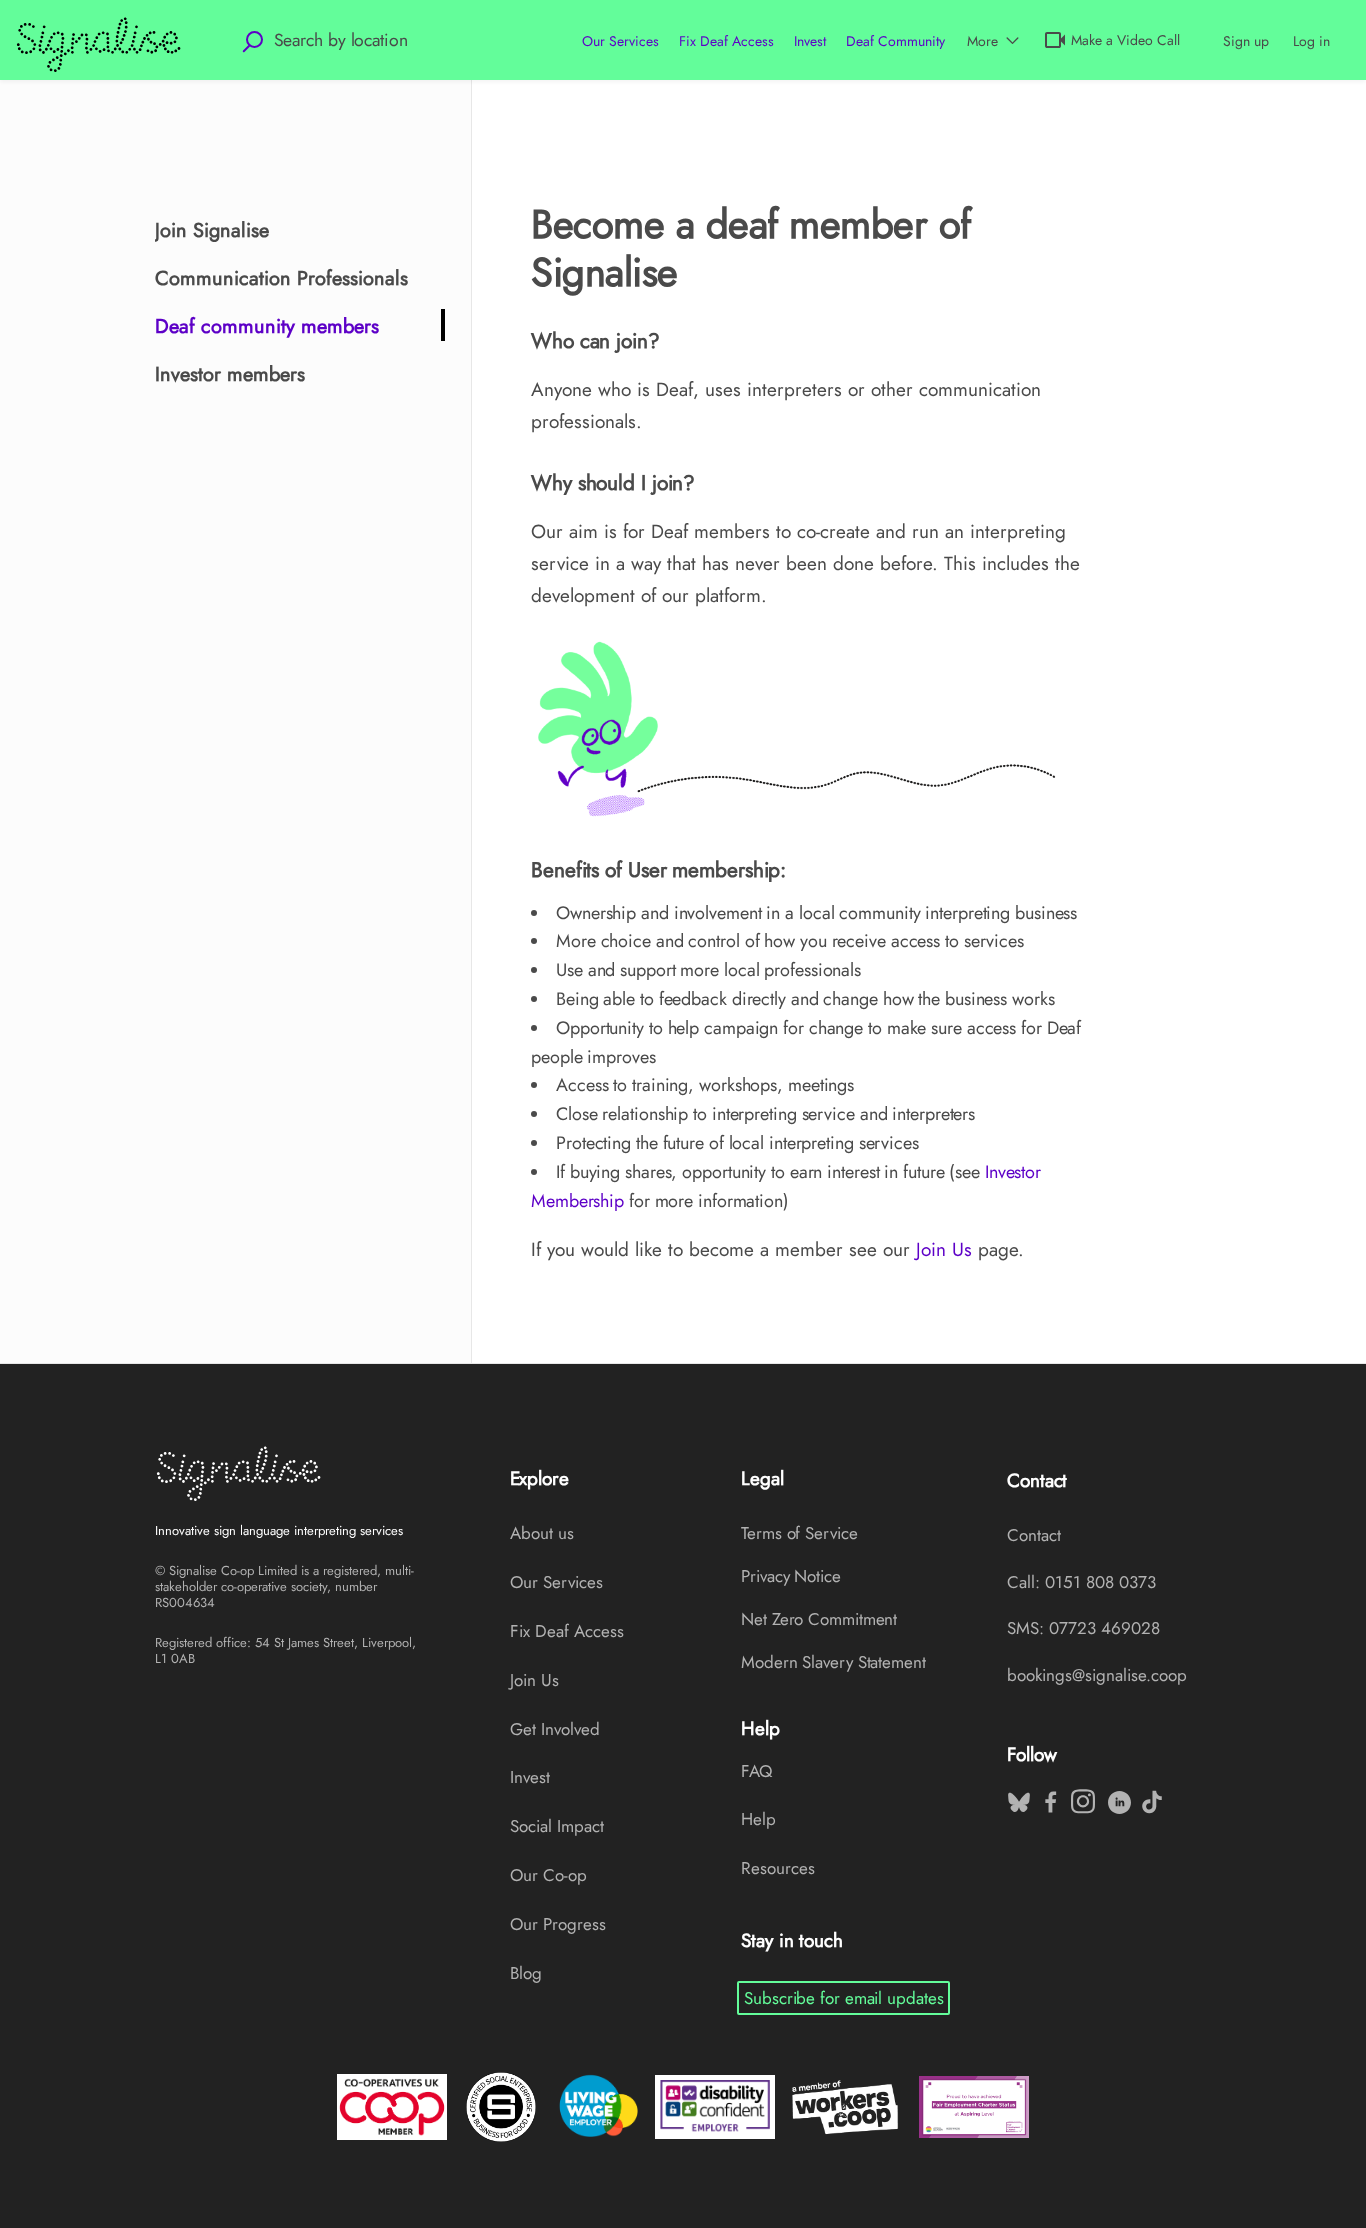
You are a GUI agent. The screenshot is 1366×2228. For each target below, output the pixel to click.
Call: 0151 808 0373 (1081, 1582)
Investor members (230, 374)
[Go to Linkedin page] (1118, 1797)
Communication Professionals (281, 278)
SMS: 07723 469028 (1083, 1628)
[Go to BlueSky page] (1017, 1797)
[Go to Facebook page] (1049, 1797)
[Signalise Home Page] (286, 1473)
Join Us (944, 1249)
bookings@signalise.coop (1097, 1675)
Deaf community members (267, 326)
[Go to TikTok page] (1150, 1797)
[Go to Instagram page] (1081, 1797)
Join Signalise (212, 230)
